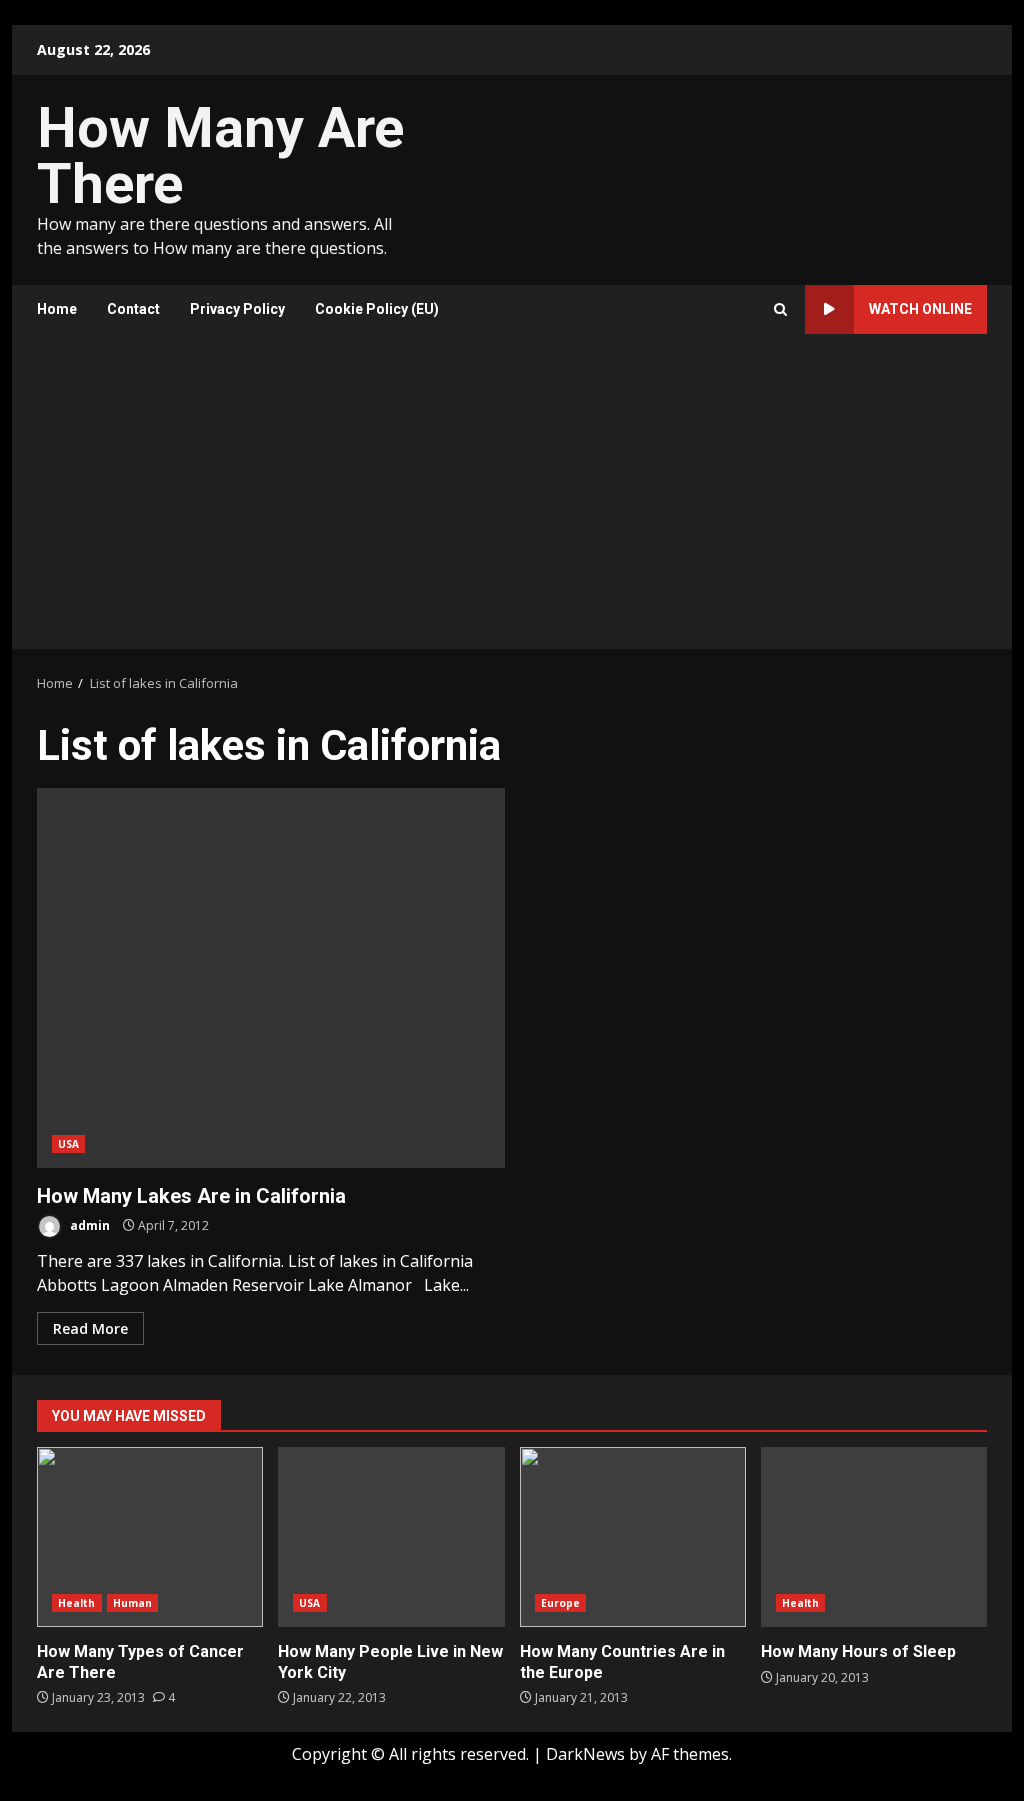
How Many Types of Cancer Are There (150, 1537)
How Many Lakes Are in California (271, 978)
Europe (561, 1603)
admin (88, 1225)
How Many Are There (220, 156)
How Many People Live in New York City (391, 1537)
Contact (133, 309)
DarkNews (585, 1754)
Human (133, 1603)
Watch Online (920, 309)
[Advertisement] (512, 499)
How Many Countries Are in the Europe (633, 1537)
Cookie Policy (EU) (377, 309)
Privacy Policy (237, 309)
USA (68, 1144)
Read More (90, 1328)
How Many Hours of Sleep (874, 1537)
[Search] (780, 309)
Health (77, 1603)
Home (57, 309)
